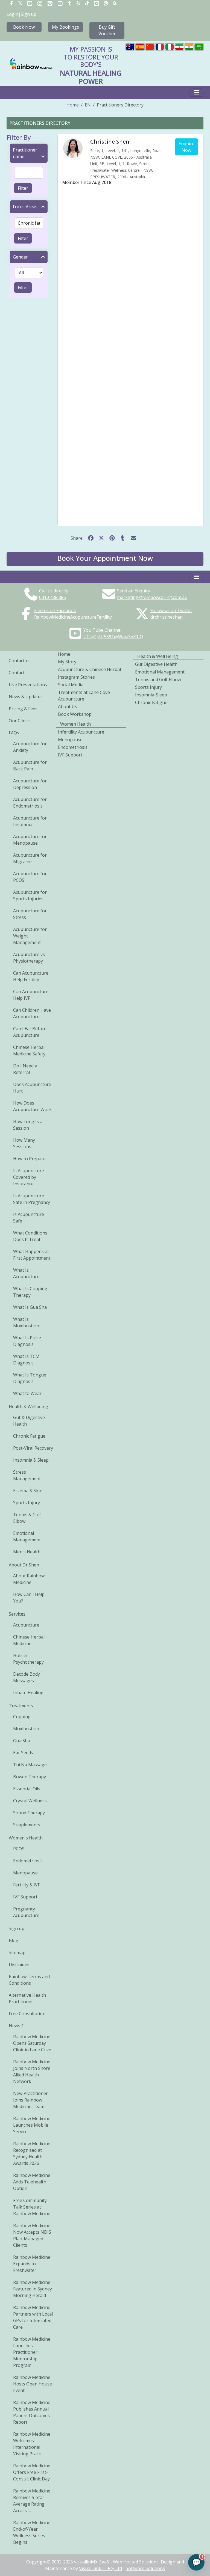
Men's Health (27, 1552)
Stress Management (27, 1475)
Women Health (75, 724)
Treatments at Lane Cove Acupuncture (84, 696)
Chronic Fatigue (29, 1436)
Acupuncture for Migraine (30, 858)
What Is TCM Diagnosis (26, 1360)
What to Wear (27, 1393)
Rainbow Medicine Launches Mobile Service (32, 2125)
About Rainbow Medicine (29, 1579)
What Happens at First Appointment (32, 1255)
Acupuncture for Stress (30, 914)
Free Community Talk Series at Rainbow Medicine (32, 2207)
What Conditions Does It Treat (30, 1236)
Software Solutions (145, 2568)
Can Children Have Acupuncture (32, 1013)
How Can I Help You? (29, 1598)
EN (88, 105)
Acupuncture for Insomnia (30, 821)
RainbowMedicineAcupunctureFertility (73, 617)
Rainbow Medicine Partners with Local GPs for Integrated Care (33, 2317)
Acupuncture (26, 1625)
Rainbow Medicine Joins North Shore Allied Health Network (32, 2072)
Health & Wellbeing (28, 1406)
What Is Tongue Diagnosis (30, 1378)
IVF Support (25, 1897)
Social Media (71, 685)
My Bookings (65, 27)
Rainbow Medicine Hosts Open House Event (33, 2384)
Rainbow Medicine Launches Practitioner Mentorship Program (32, 2352)
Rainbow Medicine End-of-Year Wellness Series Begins (32, 2532)
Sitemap (17, 1952)
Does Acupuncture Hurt (32, 1088)
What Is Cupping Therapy (30, 1292)
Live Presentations (28, 685)
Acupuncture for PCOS (30, 877)
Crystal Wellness (30, 1801)
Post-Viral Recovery (33, 1448)
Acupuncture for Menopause (30, 840)
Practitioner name (25, 153)
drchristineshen (167, 617)
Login (12, 14)
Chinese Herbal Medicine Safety (29, 1050)
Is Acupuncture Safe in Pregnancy (32, 1199)
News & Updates (26, 697)
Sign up (29, 14)
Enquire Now (186, 147)
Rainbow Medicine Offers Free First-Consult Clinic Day (32, 2472)
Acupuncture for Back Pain (30, 765)
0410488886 (52, 597)
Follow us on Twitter (171, 610)
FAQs (14, 733)
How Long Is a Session (28, 1125)
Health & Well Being (158, 656)
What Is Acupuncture (26, 1273)
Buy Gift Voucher (107, 30)
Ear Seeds (23, 1753)
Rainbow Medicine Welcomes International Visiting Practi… (32, 2444)
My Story (67, 662)
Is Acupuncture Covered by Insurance (29, 1177)
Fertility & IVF (27, 1885)
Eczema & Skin (28, 1491)
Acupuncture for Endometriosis (30, 803)
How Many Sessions (24, 1143)
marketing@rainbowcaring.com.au (152, 597)
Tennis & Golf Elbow (27, 1518)
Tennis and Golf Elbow (158, 679)
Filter (23, 188)
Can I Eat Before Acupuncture (30, 1032)
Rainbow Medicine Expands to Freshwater (32, 2264)
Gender (20, 257)
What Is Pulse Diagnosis (27, 1341)
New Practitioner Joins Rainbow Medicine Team (30, 2100)
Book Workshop (75, 714)
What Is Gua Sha (30, 1307)
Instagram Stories (76, 677)
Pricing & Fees (23, 709)
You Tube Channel (102, 630)
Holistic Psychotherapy (28, 1659)
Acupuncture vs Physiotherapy (29, 958)
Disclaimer (19, 1964)
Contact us (20, 661)
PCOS (19, 1849)
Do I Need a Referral (25, 1069)
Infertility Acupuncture (81, 732)
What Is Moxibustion (26, 1322)
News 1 (16, 2026)
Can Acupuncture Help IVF (31, 995)
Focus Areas (25, 207)
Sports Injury (27, 1503)
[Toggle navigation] (196, 93)
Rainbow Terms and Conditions (29, 1980)
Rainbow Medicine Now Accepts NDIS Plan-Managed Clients (32, 2235)
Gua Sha (22, 1741)
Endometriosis (28, 1861)
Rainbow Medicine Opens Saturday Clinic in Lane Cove (32, 2043)
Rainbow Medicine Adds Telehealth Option (32, 2182)
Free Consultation (27, 2014)
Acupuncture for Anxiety (30, 747)
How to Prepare (29, 1159)
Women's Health (26, 1838)
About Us (68, 707)
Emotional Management (27, 1536)
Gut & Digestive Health (29, 1421)
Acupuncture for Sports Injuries (30, 895)
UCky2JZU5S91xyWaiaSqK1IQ (113, 637)
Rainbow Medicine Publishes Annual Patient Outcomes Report (32, 2412)
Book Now (24, 27)
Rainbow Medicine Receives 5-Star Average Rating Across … (32, 2501)
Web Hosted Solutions (136, 2562)
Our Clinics (20, 721)
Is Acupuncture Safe (29, 1218)
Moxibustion (26, 1729)
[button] (105, 559)
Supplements (27, 1825)
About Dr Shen (24, 1565)
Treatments (21, 1706)
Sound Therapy (29, 1813)
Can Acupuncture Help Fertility (31, 976)
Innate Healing (28, 1693)
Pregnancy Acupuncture (26, 1912)
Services (17, 1614)
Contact (17, 673)
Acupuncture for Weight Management (30, 936)
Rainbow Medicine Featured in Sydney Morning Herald (33, 2289)
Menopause (25, 1873)
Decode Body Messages (27, 1677)
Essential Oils (27, 1789)
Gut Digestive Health (156, 664)
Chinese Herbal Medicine (29, 1640)
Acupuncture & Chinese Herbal (89, 669)
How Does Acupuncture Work (32, 1106)
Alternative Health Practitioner (27, 1998)
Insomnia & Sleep (31, 1460)
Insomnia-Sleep (151, 695)
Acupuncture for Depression (30, 784)
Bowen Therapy (30, 1777)
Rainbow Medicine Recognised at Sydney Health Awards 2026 (32, 2153)
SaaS (104, 2562)
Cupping (22, 1717)
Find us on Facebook (55, 610)
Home (73, 105)
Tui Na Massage (30, 1765)
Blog (14, 1940)
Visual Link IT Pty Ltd (100, 2568)
